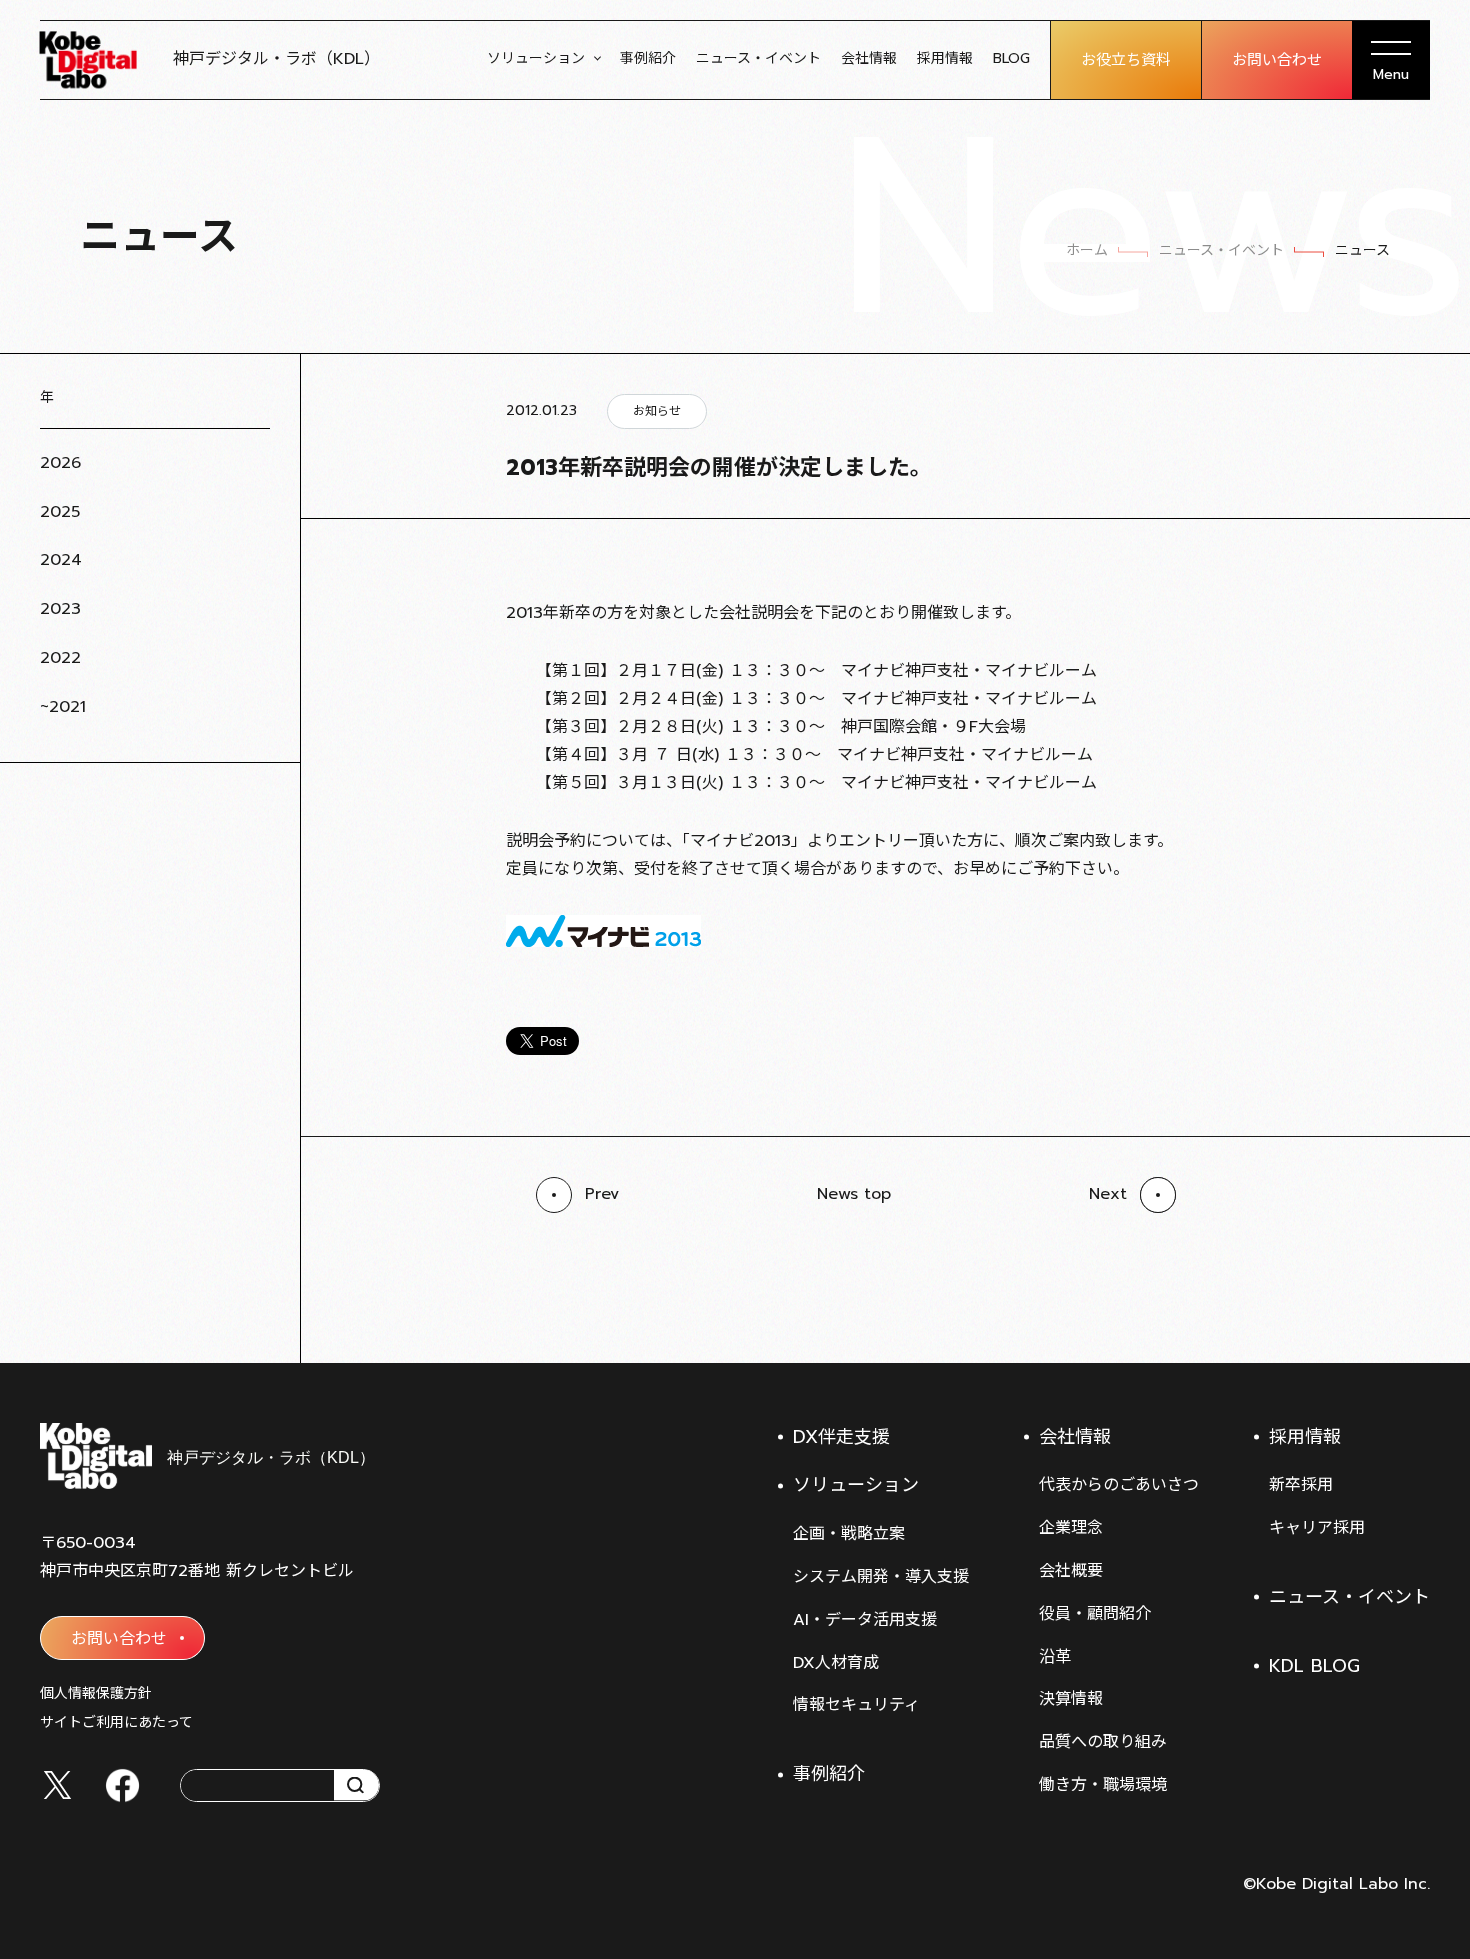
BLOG (1011, 58)
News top (854, 1194)
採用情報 (945, 58)
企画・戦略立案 (849, 1534)
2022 (60, 658)
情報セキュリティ (856, 1705)
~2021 (63, 707)
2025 (60, 512)
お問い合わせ (1277, 60)
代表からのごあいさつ (1119, 1485)
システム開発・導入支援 (881, 1577)
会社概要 (1071, 1571)
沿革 (1055, 1657)
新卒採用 (1301, 1485)
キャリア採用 (1317, 1528)
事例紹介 (648, 58)
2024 (61, 560)
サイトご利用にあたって (116, 1722)
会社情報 (869, 58)
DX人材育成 (836, 1663)
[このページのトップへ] (1410, 1313)
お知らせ (657, 411)
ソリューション (536, 58)
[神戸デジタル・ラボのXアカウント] (57, 1785)
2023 (60, 609)
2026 (60, 463)
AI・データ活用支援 (865, 1620)
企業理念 (1071, 1528)
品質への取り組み (1103, 1742)
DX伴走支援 (841, 1437)
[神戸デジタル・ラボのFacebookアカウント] (122, 1785)
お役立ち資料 (1126, 60)
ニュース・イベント (758, 58)
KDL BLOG (1314, 1666)
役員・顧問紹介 (1095, 1614)
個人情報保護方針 (96, 1693)
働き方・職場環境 (1103, 1785)
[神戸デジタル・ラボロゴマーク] (206, 1456)
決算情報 (1071, 1699)
